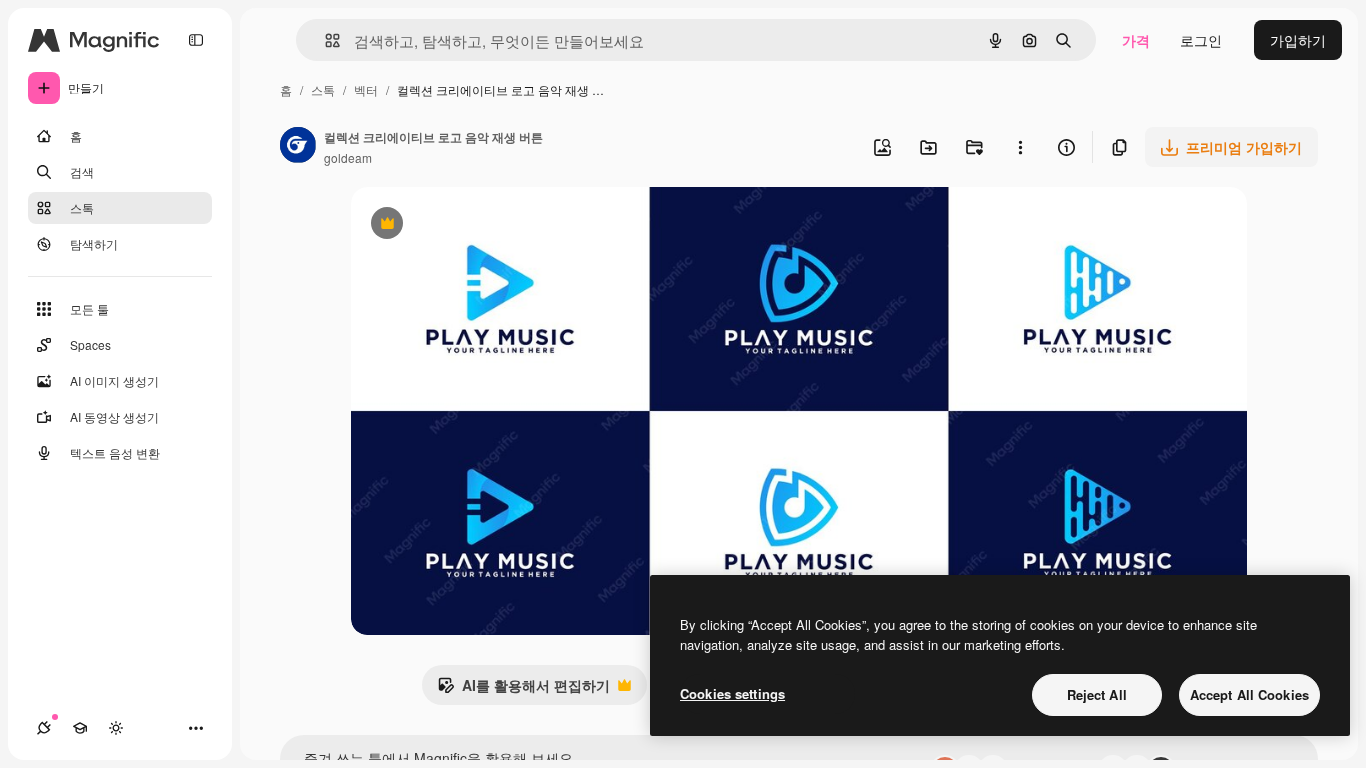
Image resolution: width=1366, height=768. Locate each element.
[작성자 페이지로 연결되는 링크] (298, 147)
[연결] (44, 728)
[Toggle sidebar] (196, 40)
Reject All (1097, 694)
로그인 (1201, 40)
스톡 (323, 89)
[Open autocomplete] (324, 40)
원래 (466, 225)
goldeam (348, 157)
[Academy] (80, 728)
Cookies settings (732, 693)
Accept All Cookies (1249, 694)
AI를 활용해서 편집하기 (523, 690)
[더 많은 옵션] (1020, 147)
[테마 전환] (116, 728)
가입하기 (1298, 40)
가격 (1136, 40)
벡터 (366, 89)
